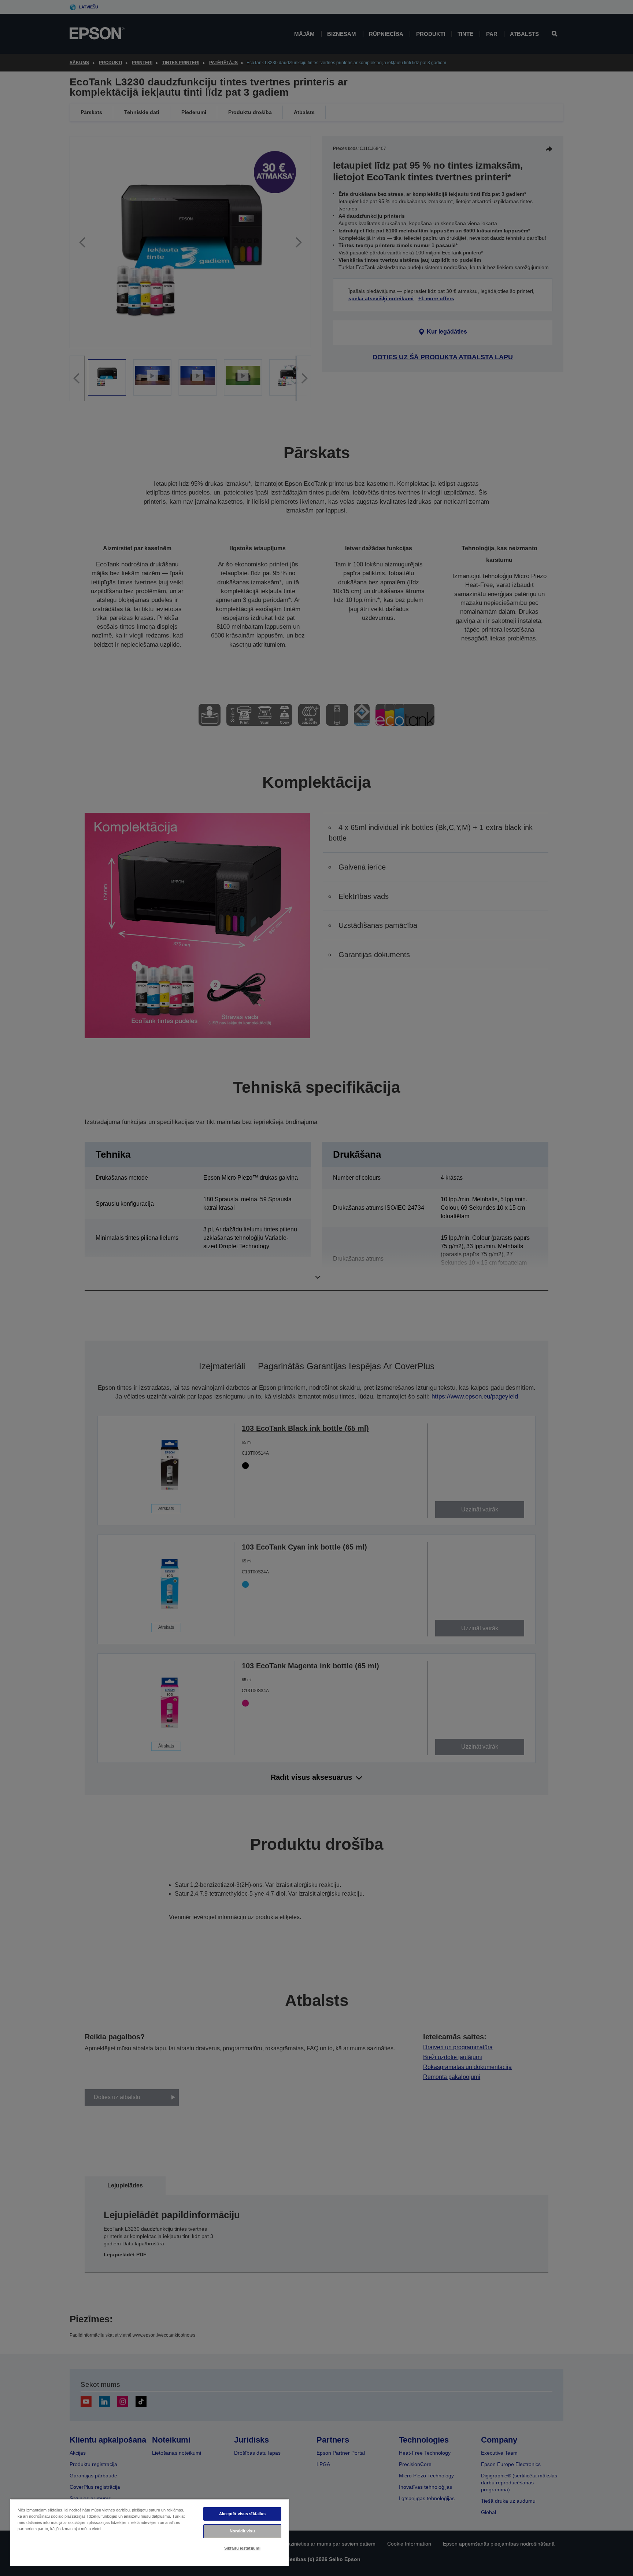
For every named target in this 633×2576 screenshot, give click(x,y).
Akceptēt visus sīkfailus (243, 2514)
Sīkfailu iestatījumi (242, 2548)
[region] (149, 2532)
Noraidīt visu (242, 2531)
